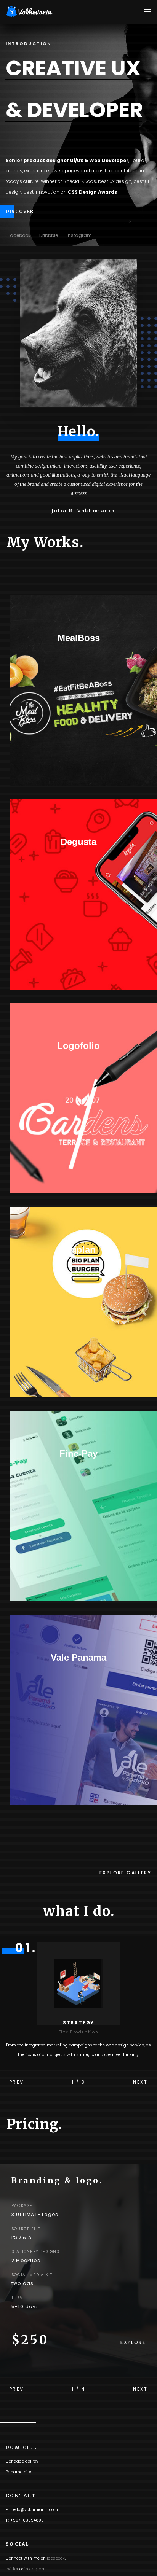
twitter (12, 2569)
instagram (35, 2569)
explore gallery (125, 1873)
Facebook (19, 235)
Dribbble (49, 235)
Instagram (79, 235)
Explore (133, 2342)
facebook (56, 2558)
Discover (20, 211)
